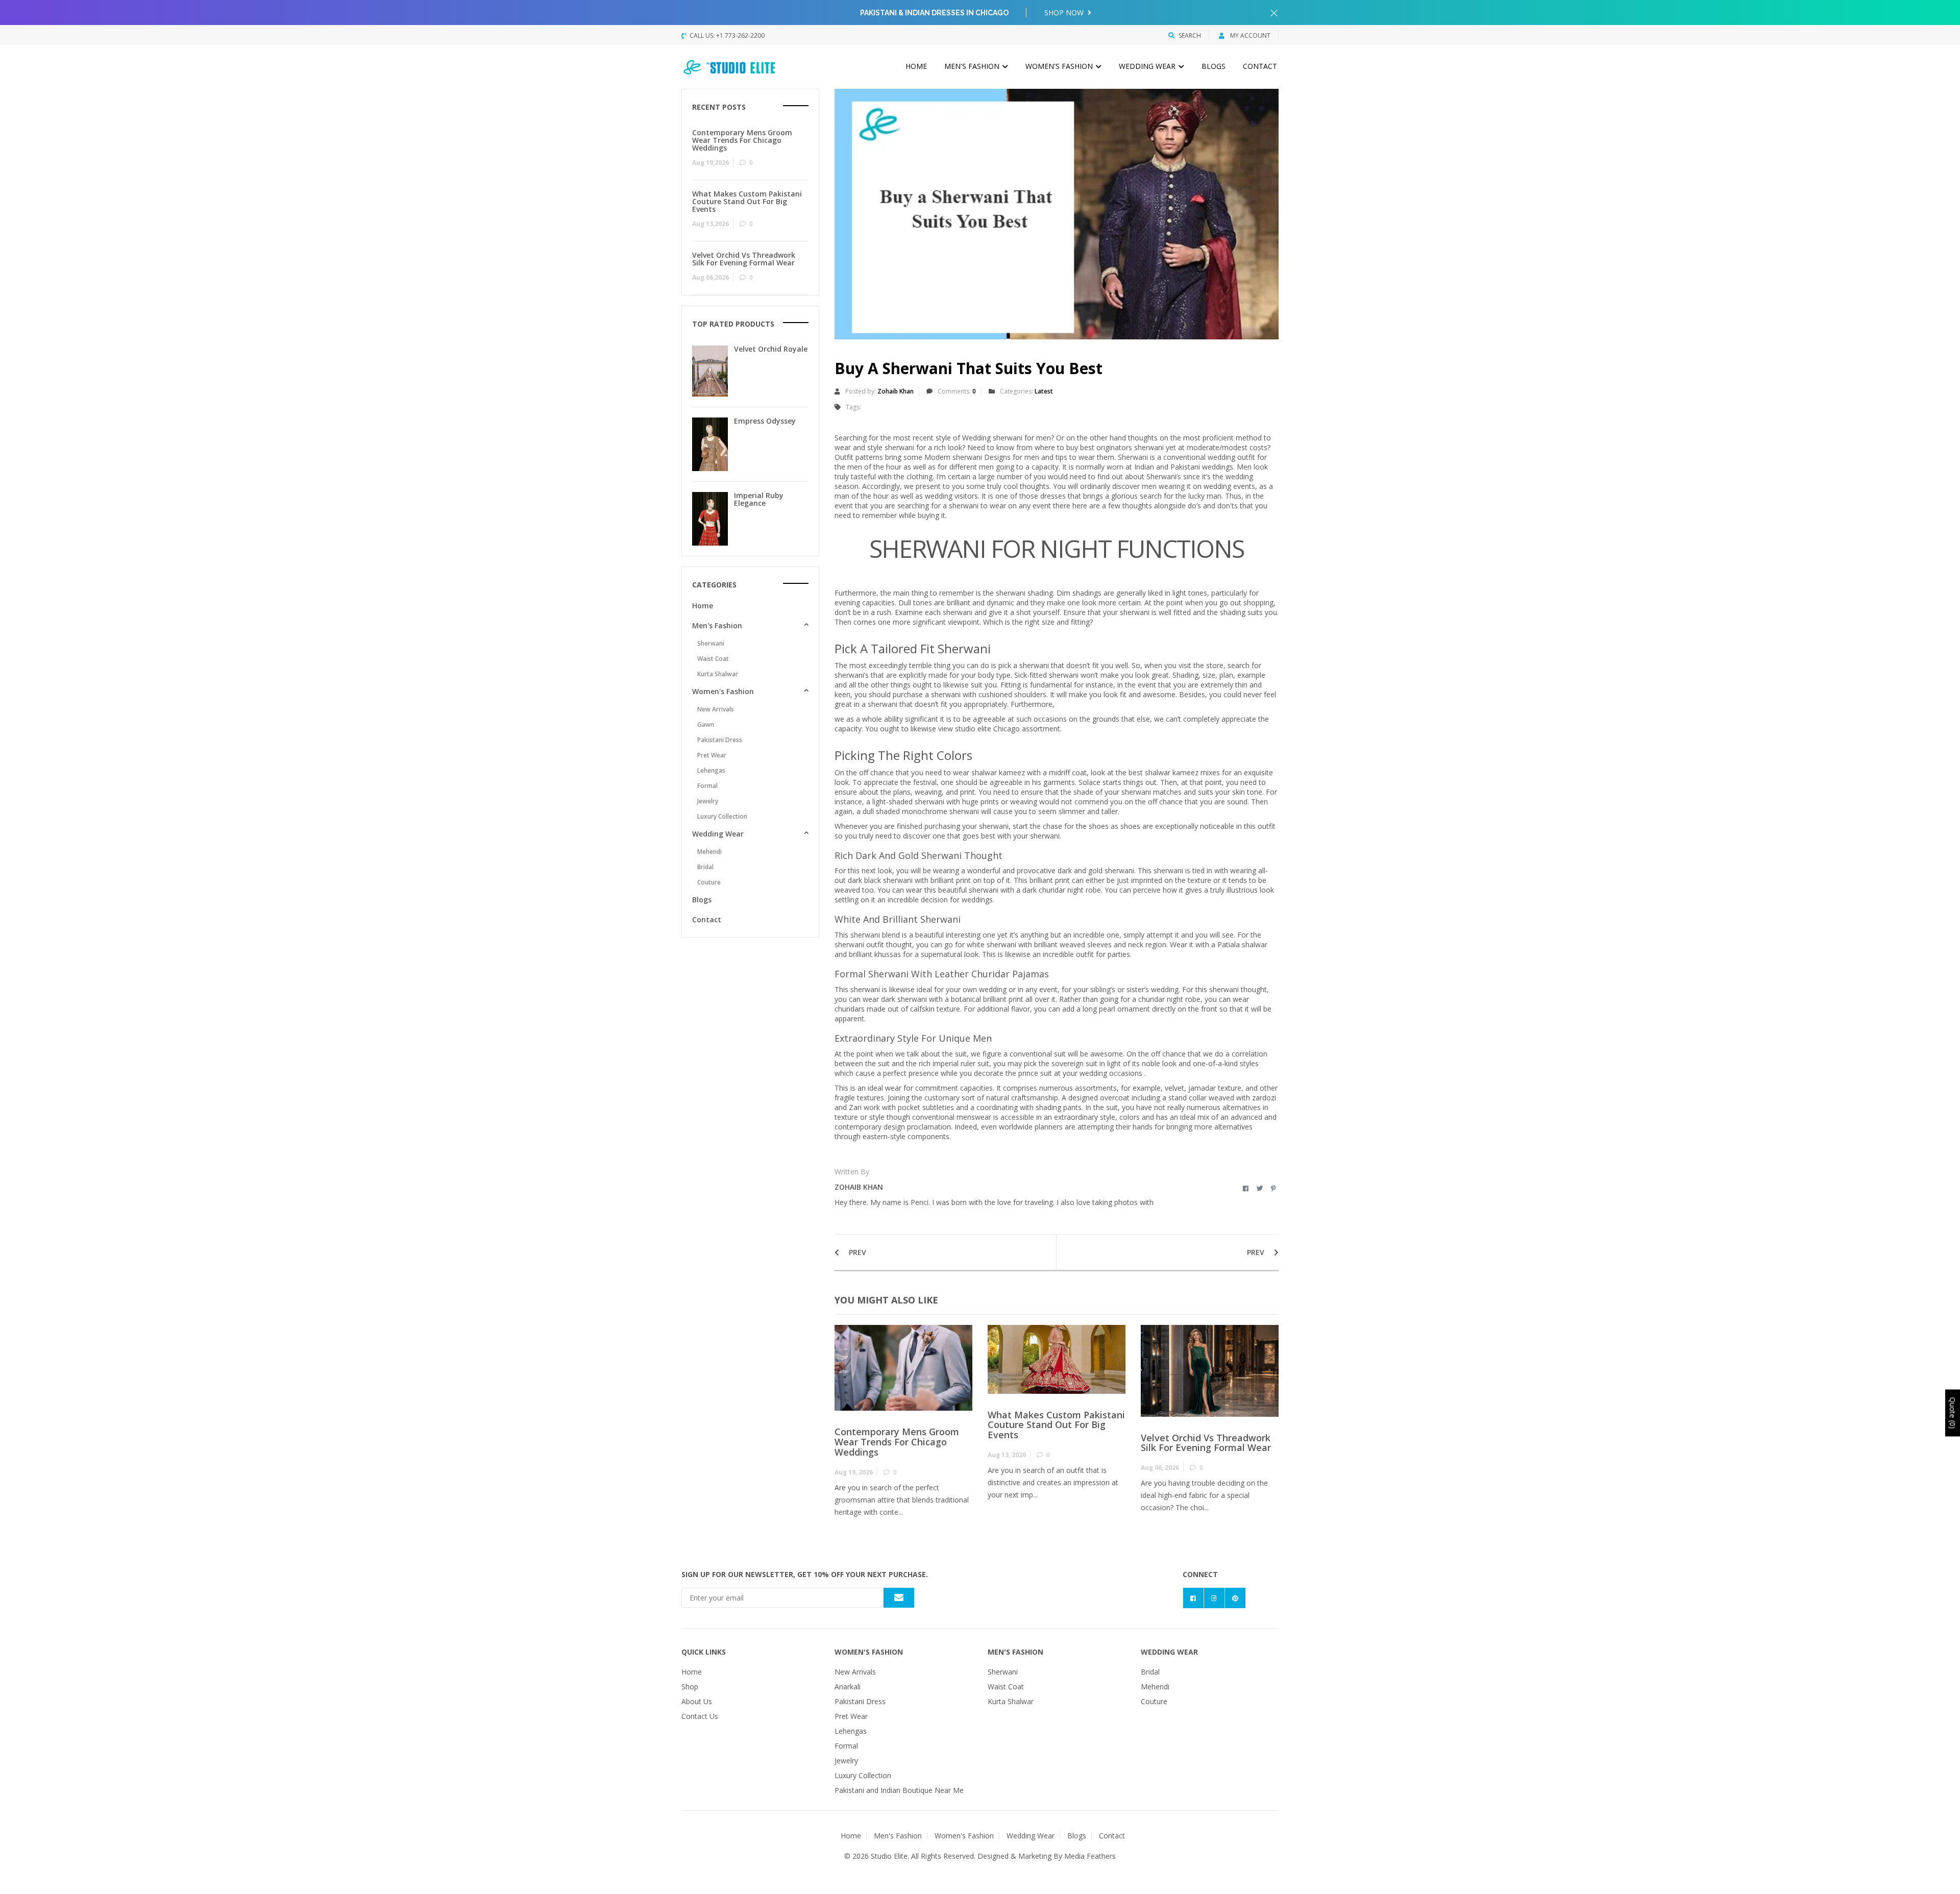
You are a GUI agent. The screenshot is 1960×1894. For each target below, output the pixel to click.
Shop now (1065, 13)
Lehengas (711, 770)
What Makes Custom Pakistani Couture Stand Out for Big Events (1056, 1425)
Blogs (1214, 66)
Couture (709, 882)
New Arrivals (716, 709)
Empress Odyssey (765, 421)
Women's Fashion (1060, 66)
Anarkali (848, 1687)
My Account (1249, 35)
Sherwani (711, 643)
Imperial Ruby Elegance (759, 499)
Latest (1044, 391)
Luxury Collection (722, 816)
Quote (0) (1953, 1413)
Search (1190, 35)
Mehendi (709, 852)
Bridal (705, 867)
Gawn (706, 724)
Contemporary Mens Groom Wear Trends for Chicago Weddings (897, 1442)
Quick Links (704, 1652)
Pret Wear (712, 755)
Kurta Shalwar (718, 674)
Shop (690, 1687)
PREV (856, 1252)
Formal (707, 786)
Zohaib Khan (896, 391)
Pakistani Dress (720, 740)
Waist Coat (713, 659)
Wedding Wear (1148, 66)
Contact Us (700, 1716)
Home (916, 66)
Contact (1260, 66)
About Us (697, 1701)
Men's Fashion (973, 66)
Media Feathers (1090, 1856)
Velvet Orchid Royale (771, 349)
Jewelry (708, 801)
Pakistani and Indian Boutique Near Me (899, 1790)
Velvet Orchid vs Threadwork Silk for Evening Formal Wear (1206, 1443)
